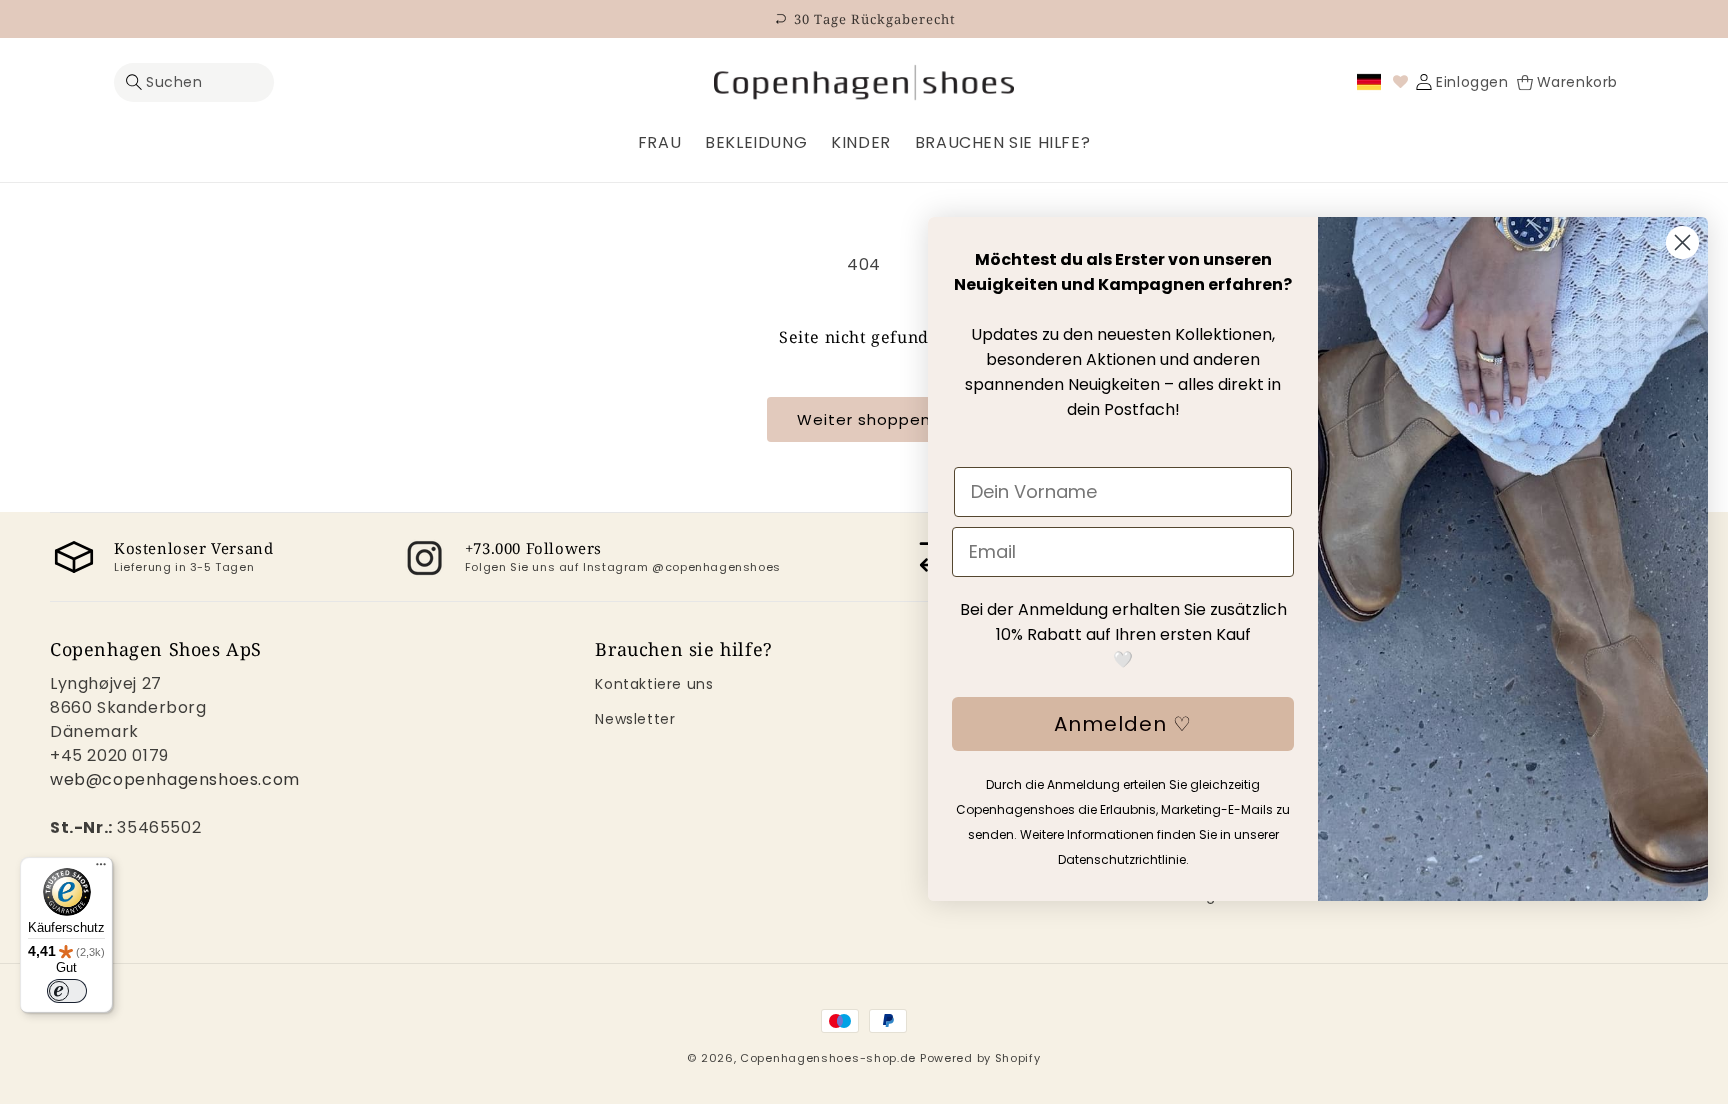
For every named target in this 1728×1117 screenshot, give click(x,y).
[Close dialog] (1682, 242)
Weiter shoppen (864, 419)
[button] (194, 82)
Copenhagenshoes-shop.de (828, 1058)
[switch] (67, 991)
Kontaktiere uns (654, 684)
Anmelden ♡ (1123, 724)
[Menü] (101, 869)
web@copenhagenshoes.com (175, 779)
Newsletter (635, 719)
